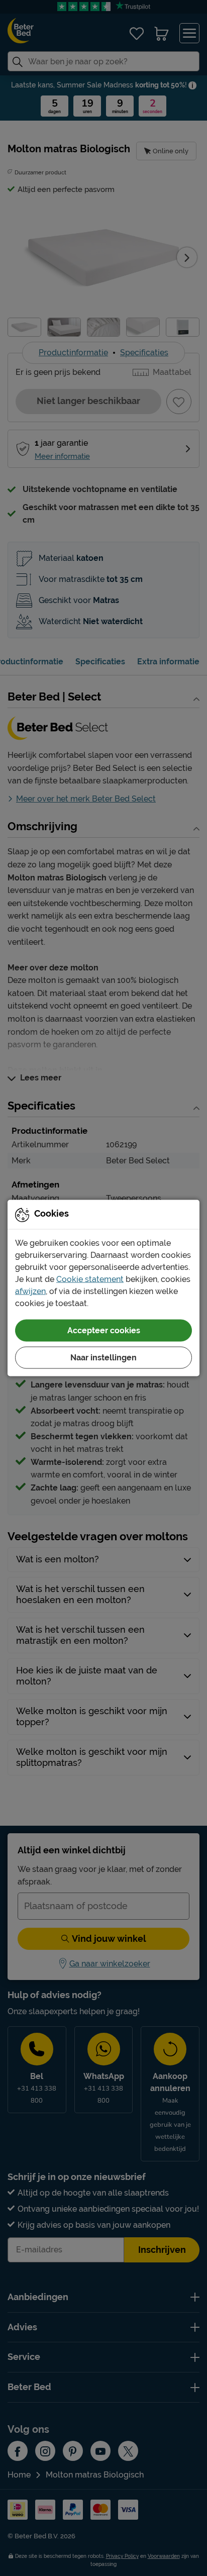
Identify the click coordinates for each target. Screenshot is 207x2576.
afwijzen (30, 1291)
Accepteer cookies (104, 1330)
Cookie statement (90, 1279)
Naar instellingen (103, 1358)
